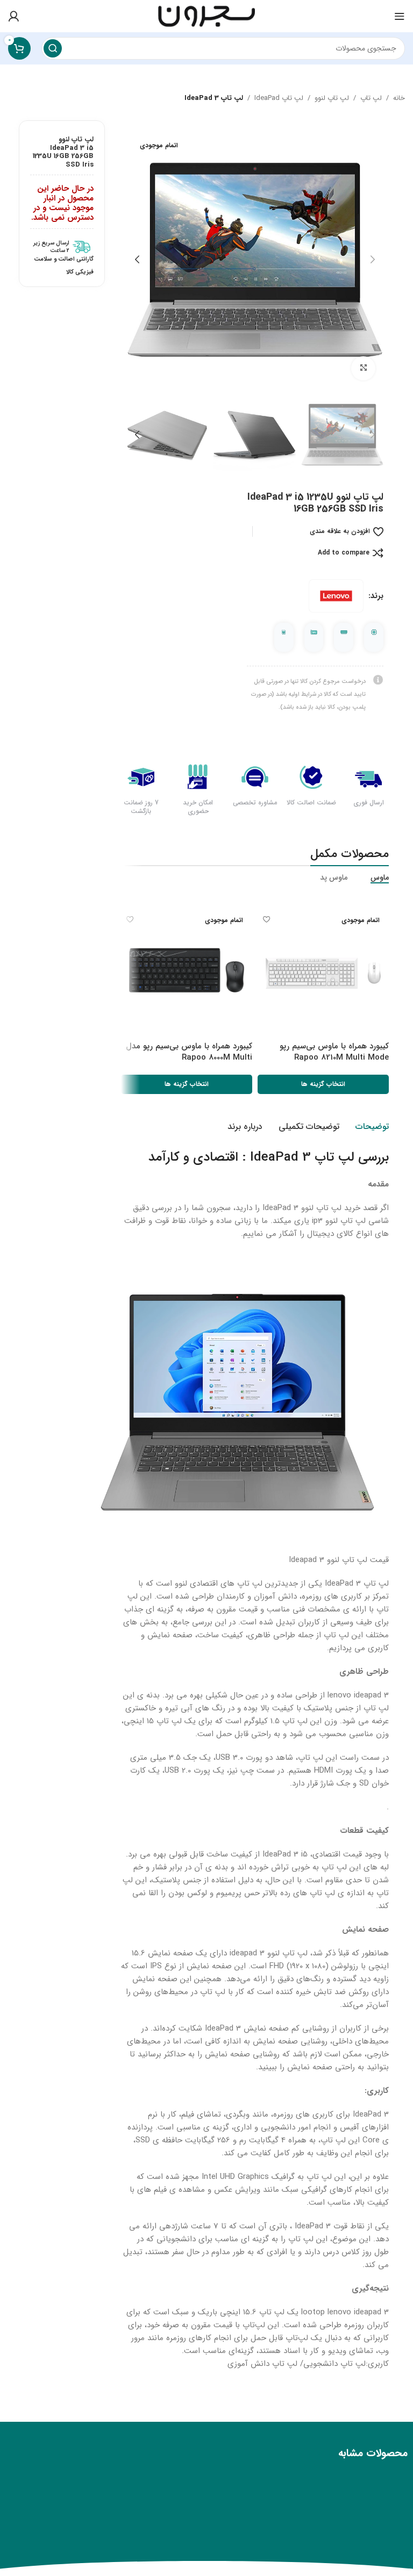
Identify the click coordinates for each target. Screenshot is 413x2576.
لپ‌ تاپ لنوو (332, 98)
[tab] (372, 1127)
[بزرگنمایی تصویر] (363, 368)
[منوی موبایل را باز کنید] (400, 16)
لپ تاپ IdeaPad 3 (214, 98)
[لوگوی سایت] (206, 16)
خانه (399, 98)
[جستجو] (53, 48)
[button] (373, 260)
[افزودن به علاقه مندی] (267, 920)
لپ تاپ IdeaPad (279, 98)
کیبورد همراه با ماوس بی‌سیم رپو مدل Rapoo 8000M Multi (189, 1052)
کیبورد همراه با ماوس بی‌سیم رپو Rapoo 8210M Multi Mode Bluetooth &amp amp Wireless (330, 1057)
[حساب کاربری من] (13, 16)
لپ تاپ (371, 98)
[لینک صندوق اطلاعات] (62, 247)
